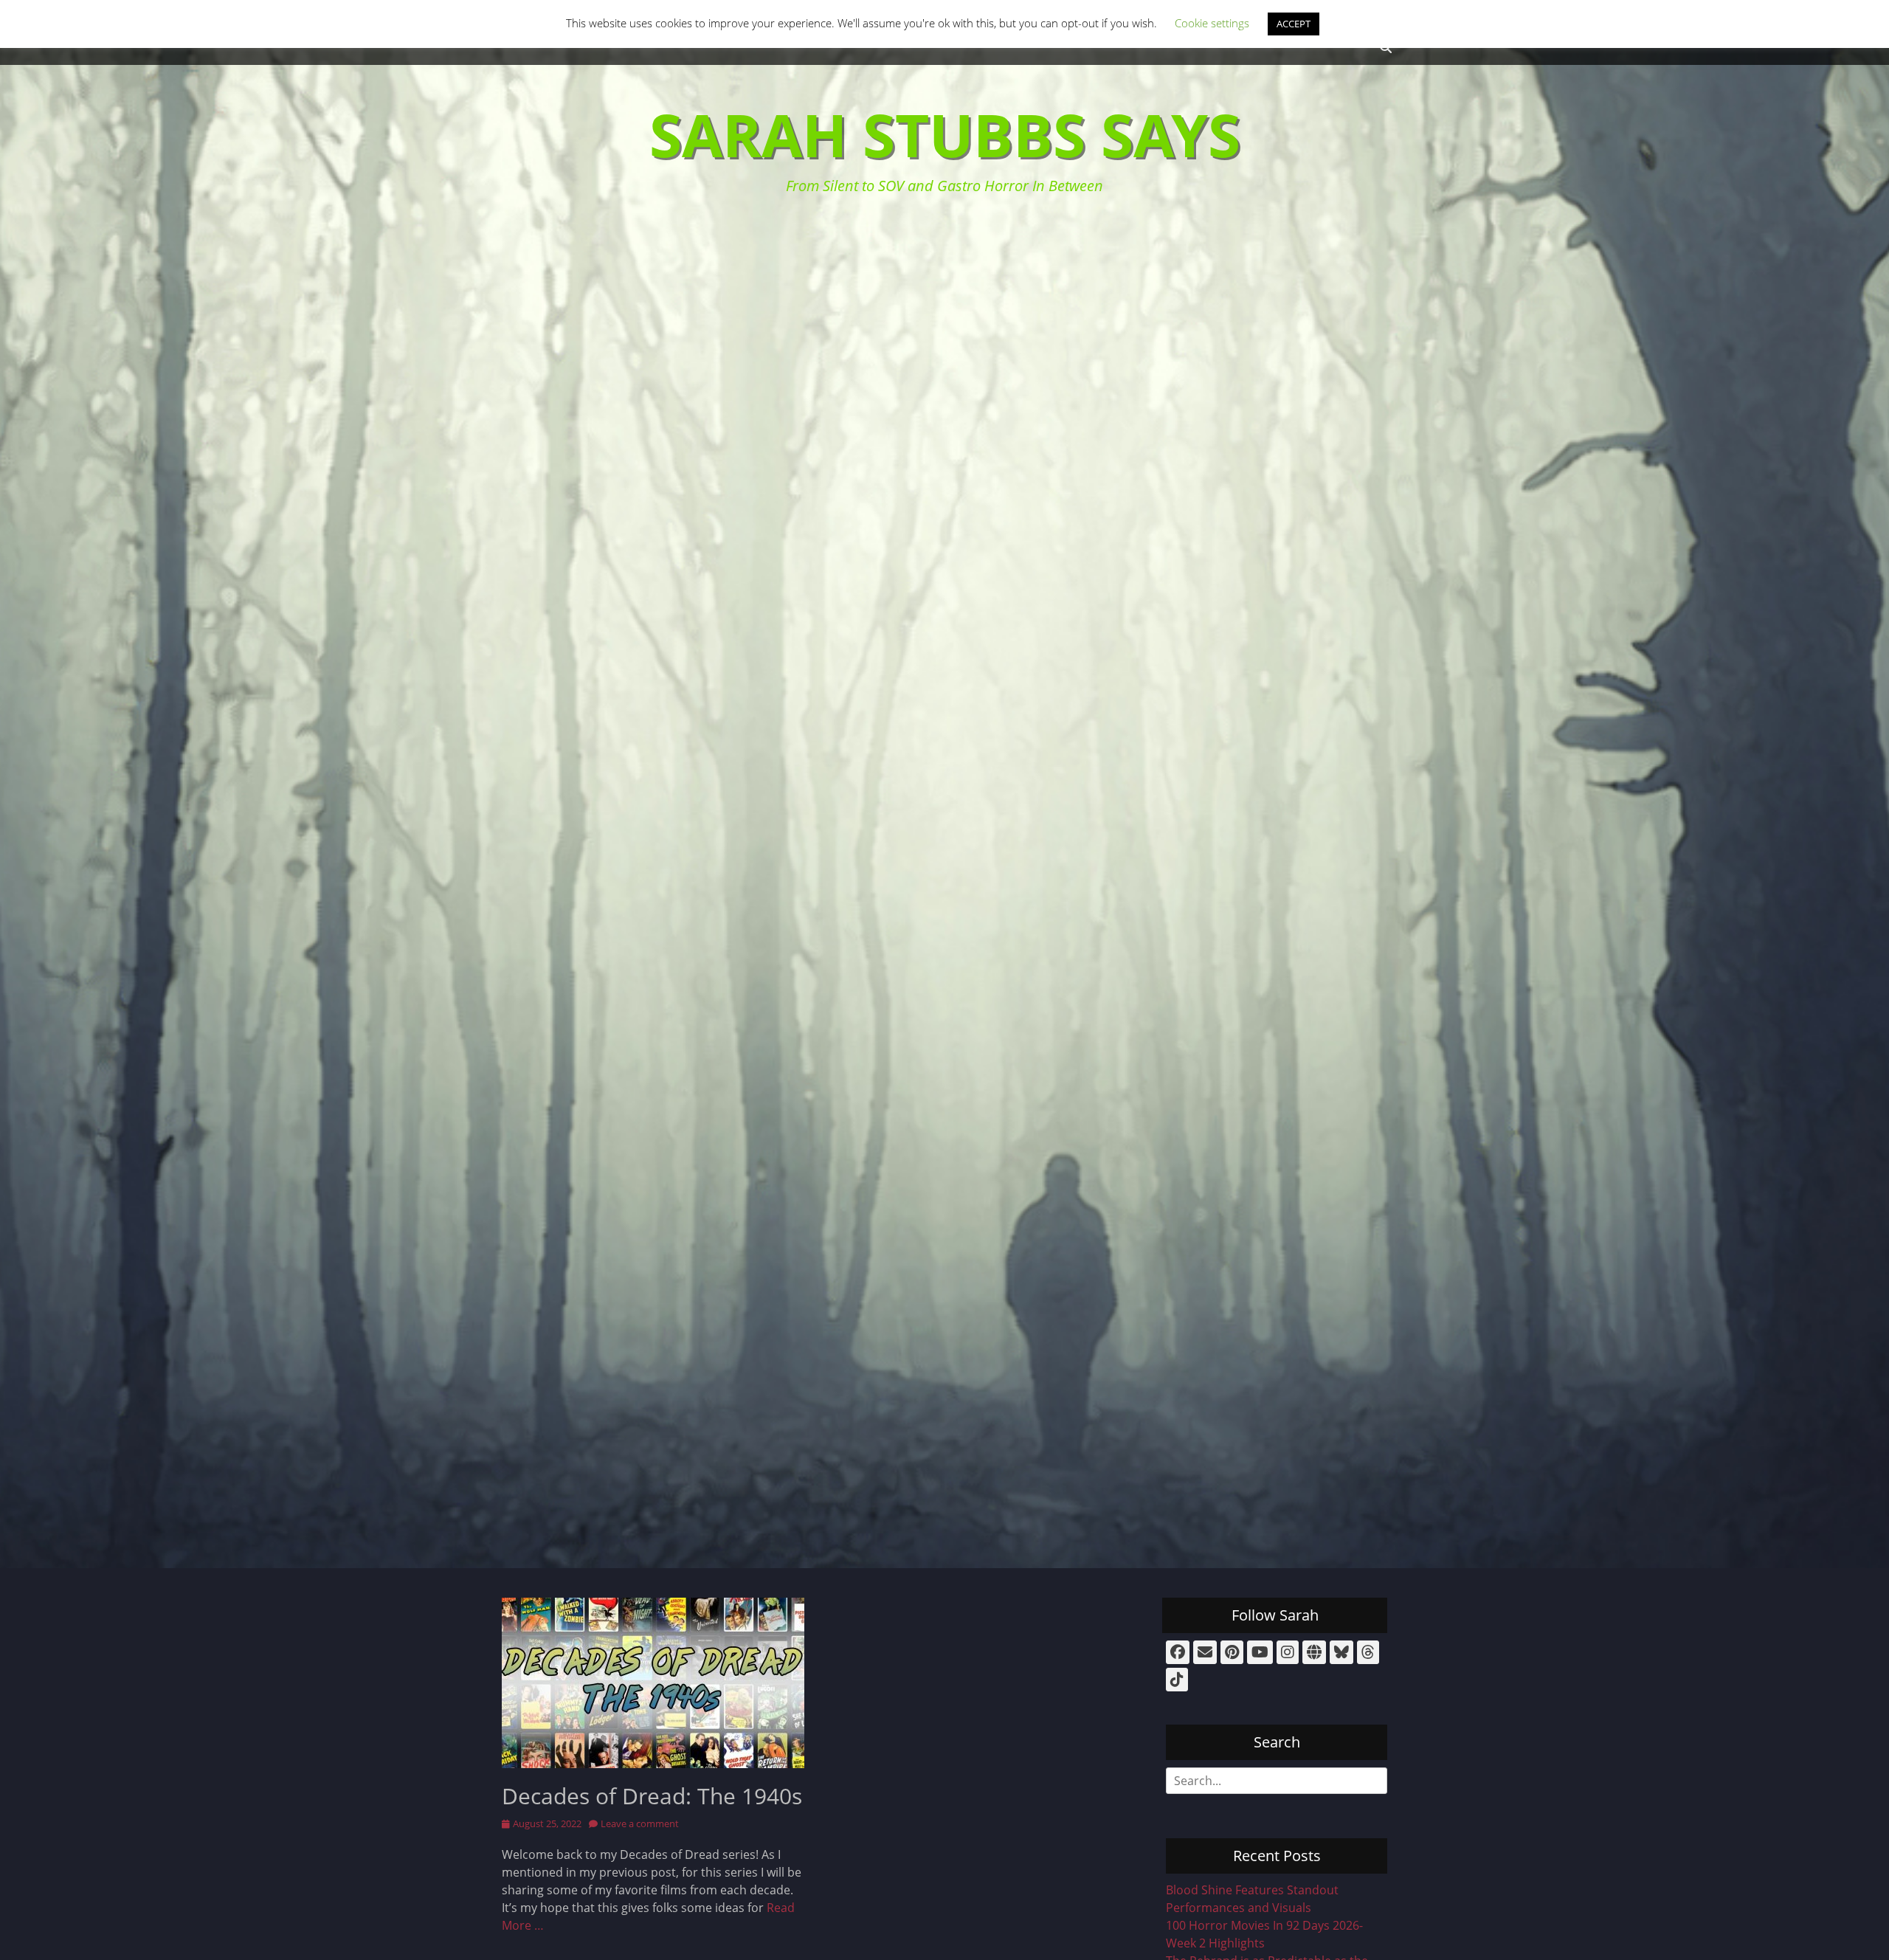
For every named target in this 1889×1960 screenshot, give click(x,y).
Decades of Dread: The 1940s (652, 1796)
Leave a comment (640, 1823)
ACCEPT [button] (1294, 24)
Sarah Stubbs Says (945, 134)
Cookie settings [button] (1212, 23)
